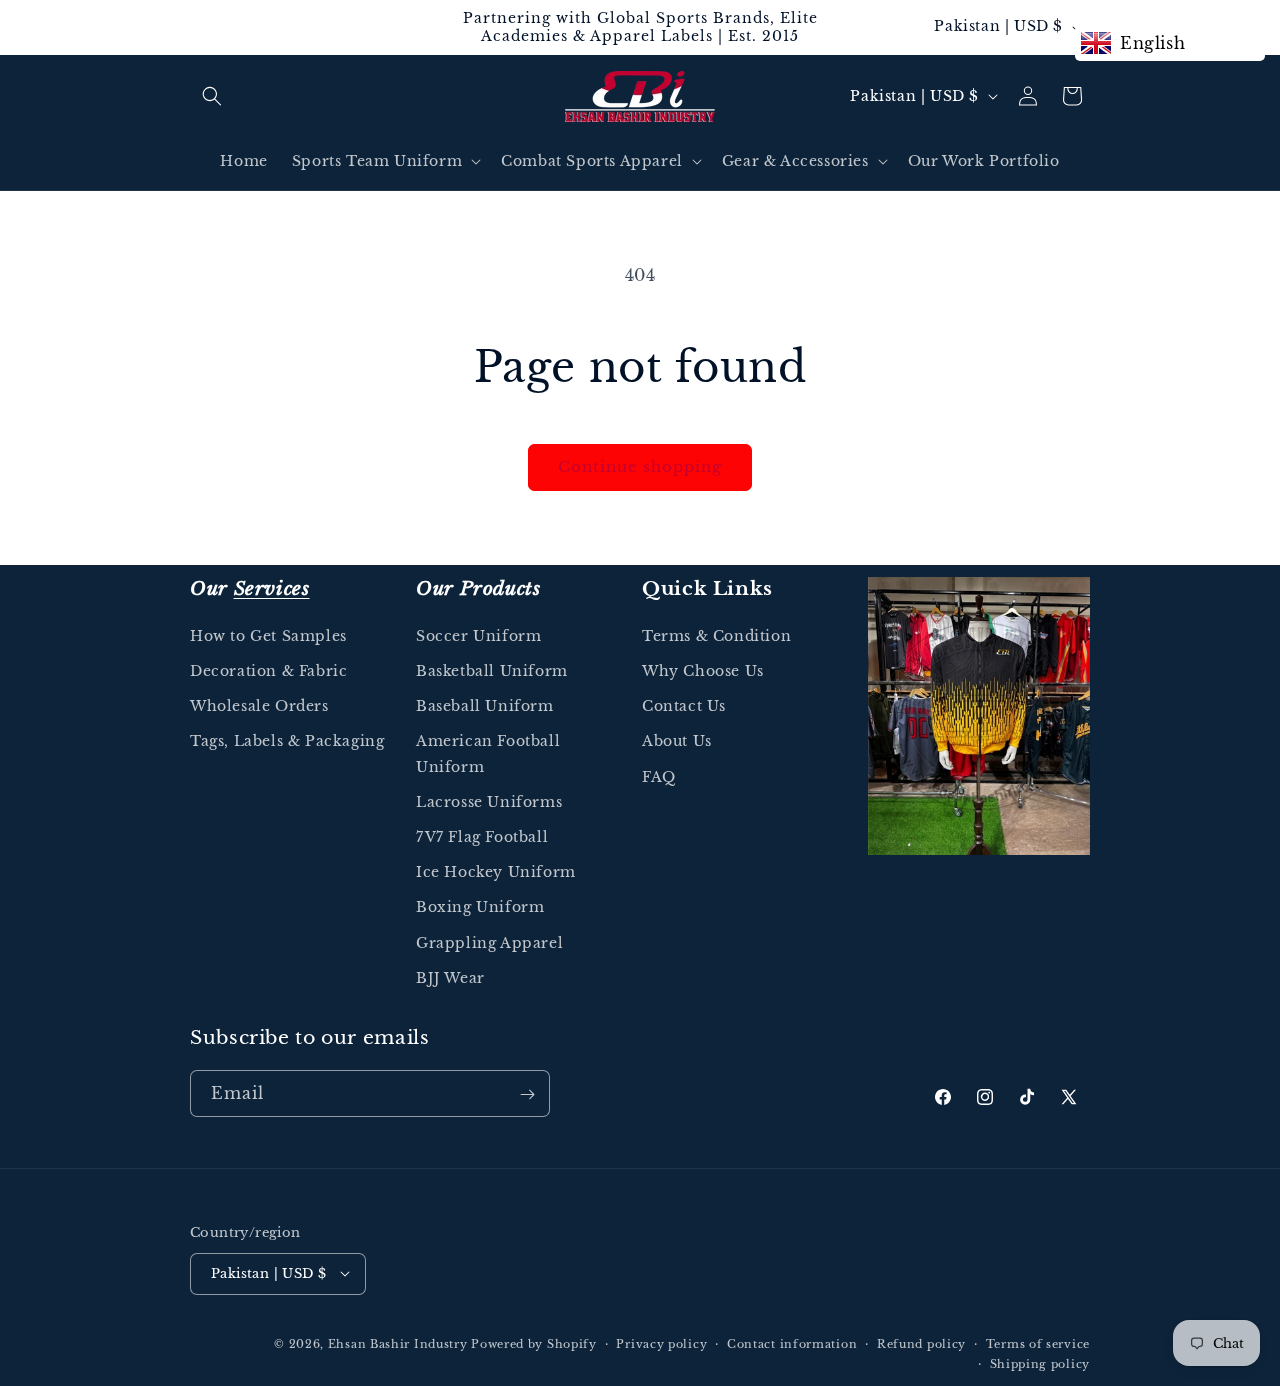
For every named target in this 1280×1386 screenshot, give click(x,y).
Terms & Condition (716, 636)
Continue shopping (640, 466)
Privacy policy (661, 1343)
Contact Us (684, 707)
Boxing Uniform (480, 908)
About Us (677, 742)
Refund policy (921, 1343)
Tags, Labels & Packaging (287, 742)
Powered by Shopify (534, 1343)
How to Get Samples (268, 636)
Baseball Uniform (485, 707)
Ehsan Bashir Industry (398, 1343)
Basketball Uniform (492, 672)
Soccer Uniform (478, 636)
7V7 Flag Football (482, 837)
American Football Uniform (488, 754)
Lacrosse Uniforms (489, 802)
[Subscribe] (527, 1094)
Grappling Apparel (489, 943)
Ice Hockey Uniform (496, 873)
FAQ (659, 777)
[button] (212, 96)
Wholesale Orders (259, 707)
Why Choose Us (703, 672)
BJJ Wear (450, 978)
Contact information (792, 1343)
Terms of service (1038, 1343)
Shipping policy (1040, 1363)
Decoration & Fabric (268, 672)
